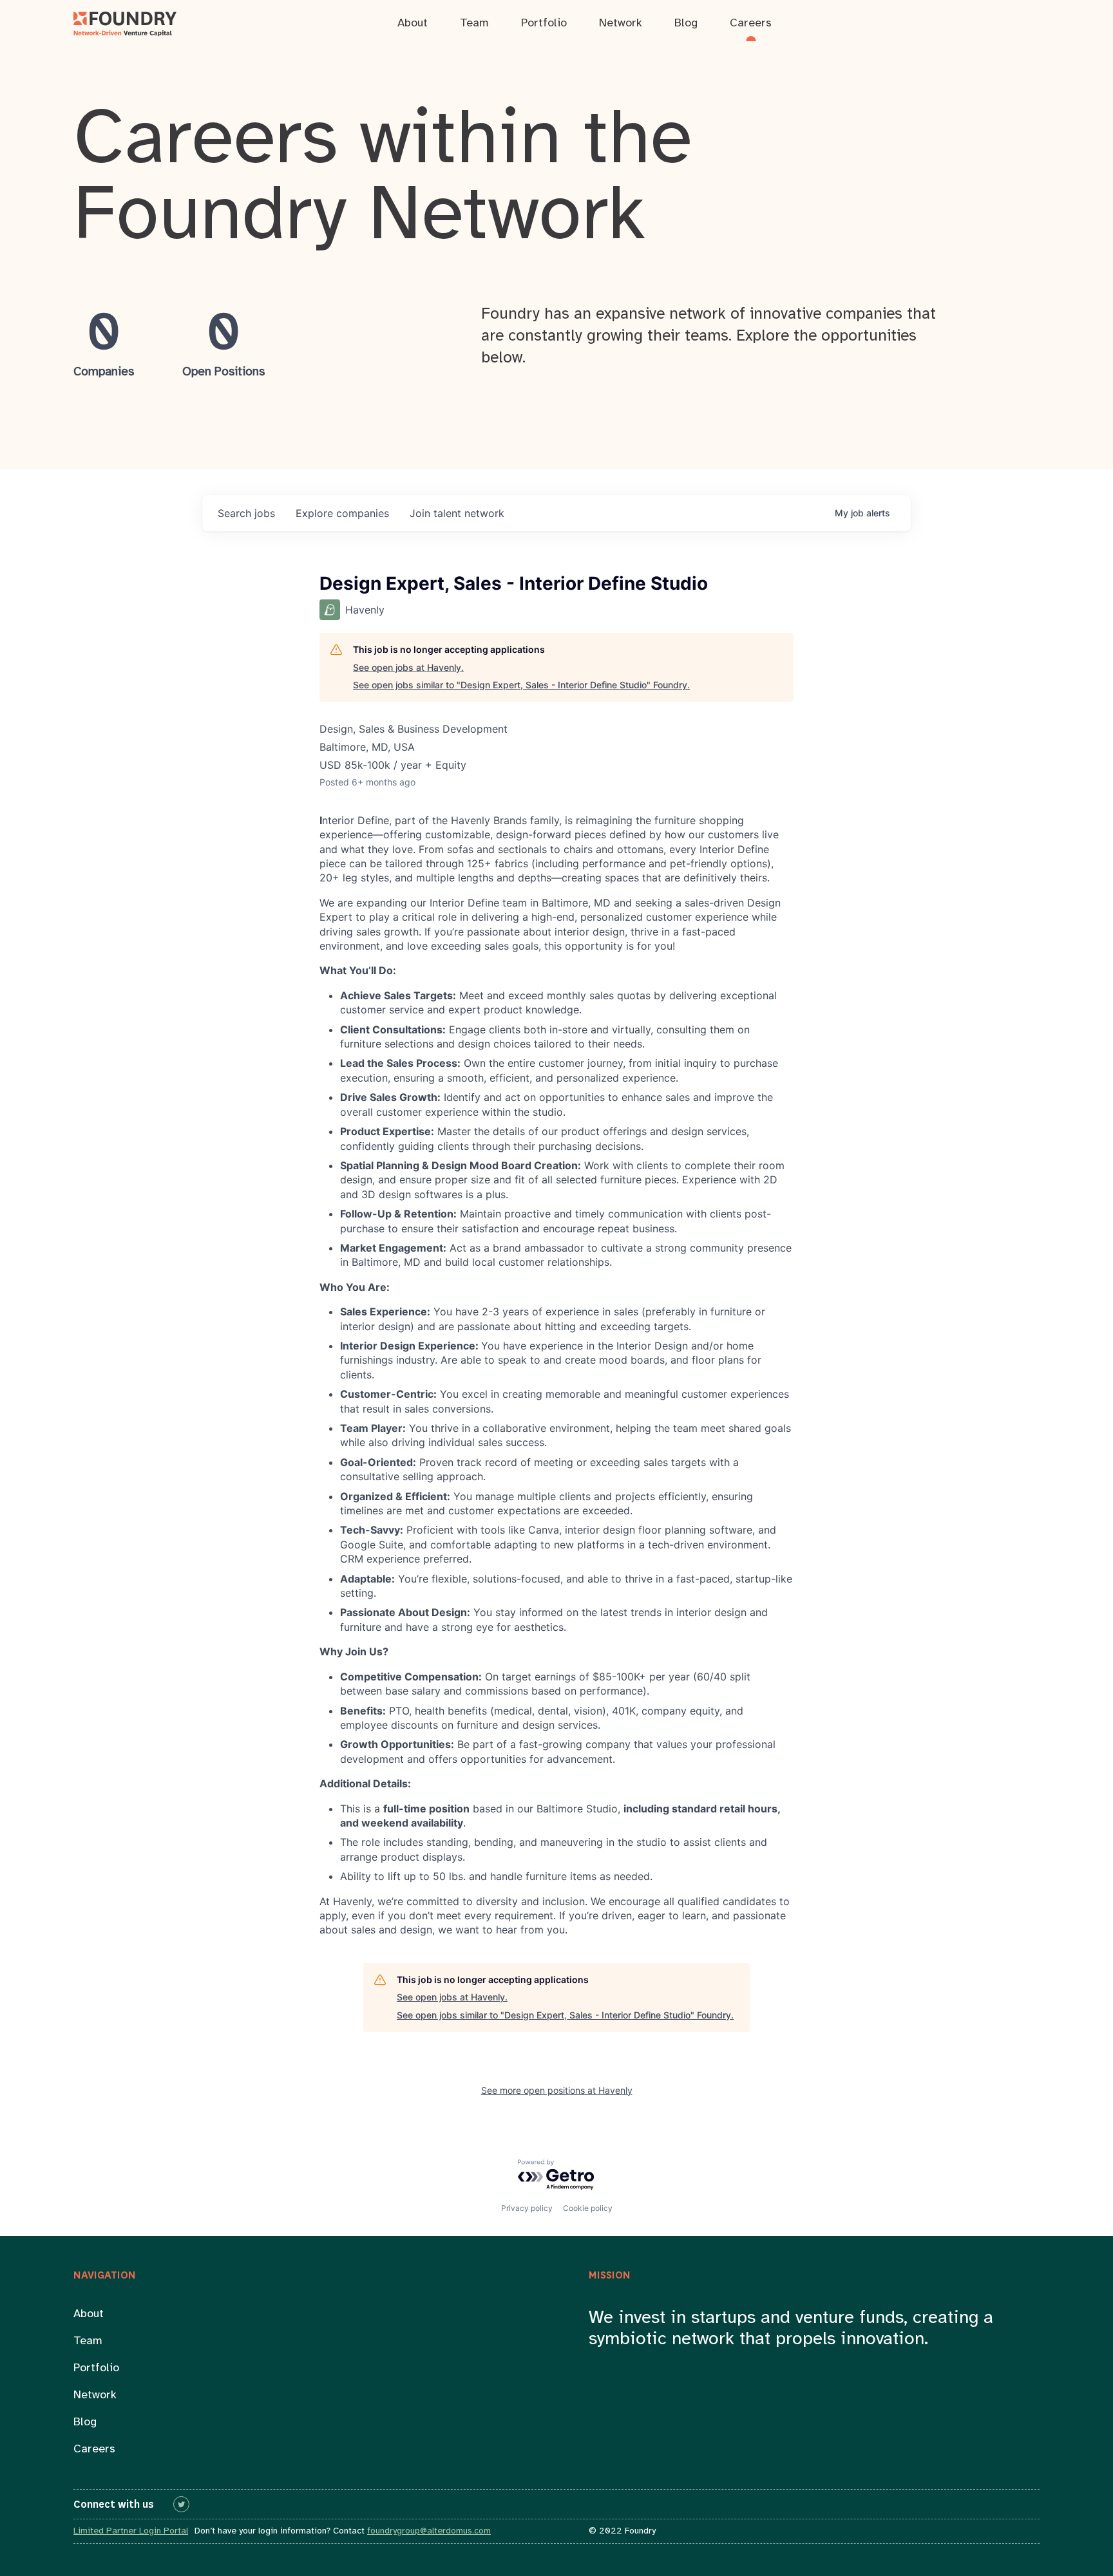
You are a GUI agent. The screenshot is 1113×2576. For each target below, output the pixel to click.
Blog (85, 2422)
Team (88, 2341)
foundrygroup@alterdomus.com (429, 2531)
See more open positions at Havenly (557, 2090)
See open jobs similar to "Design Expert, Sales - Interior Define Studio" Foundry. (521, 685)
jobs (246, 513)
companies (342, 513)
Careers (94, 2449)
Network (95, 2395)
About (89, 2314)
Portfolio (96, 2368)
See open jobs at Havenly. (408, 667)
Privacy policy (527, 2208)
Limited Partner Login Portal (131, 2531)
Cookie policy (588, 2208)
